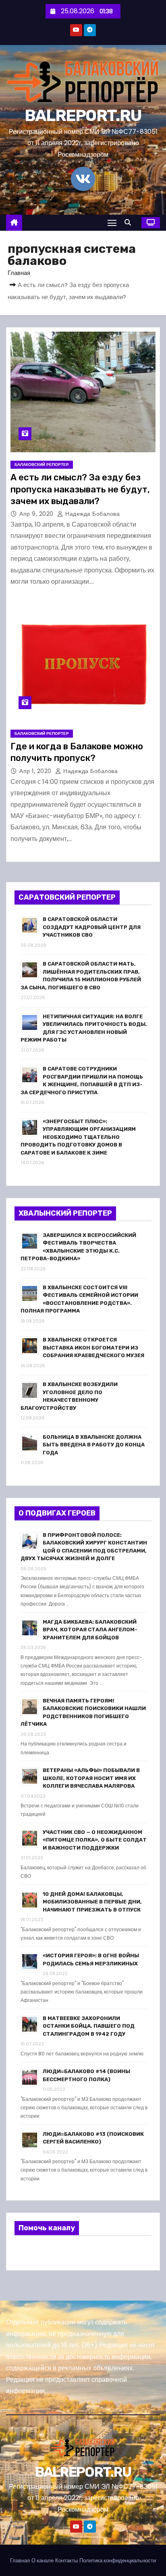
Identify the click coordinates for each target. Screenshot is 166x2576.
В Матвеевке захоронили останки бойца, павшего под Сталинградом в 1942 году (89, 2026)
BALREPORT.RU (83, 116)
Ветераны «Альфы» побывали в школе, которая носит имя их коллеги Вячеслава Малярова (91, 1778)
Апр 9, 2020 (37, 514)
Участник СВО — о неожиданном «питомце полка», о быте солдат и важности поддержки (95, 1840)
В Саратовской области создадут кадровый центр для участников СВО (92, 927)
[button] (130, 223)
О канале (43, 2561)
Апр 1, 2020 (36, 771)
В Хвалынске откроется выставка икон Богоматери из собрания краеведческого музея (93, 1347)
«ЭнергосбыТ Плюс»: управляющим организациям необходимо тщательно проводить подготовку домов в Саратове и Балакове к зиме (78, 1137)
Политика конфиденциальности (118, 2561)
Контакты (66, 2561)
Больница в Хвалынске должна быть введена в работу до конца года (94, 1445)
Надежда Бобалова (92, 514)
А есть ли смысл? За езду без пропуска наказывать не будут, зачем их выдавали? (80, 489)
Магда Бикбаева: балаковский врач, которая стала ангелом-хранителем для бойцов (90, 1630)
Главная (19, 273)
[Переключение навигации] (112, 223)
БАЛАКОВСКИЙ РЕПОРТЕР (42, 465)
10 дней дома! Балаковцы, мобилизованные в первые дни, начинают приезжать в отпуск (92, 1902)
